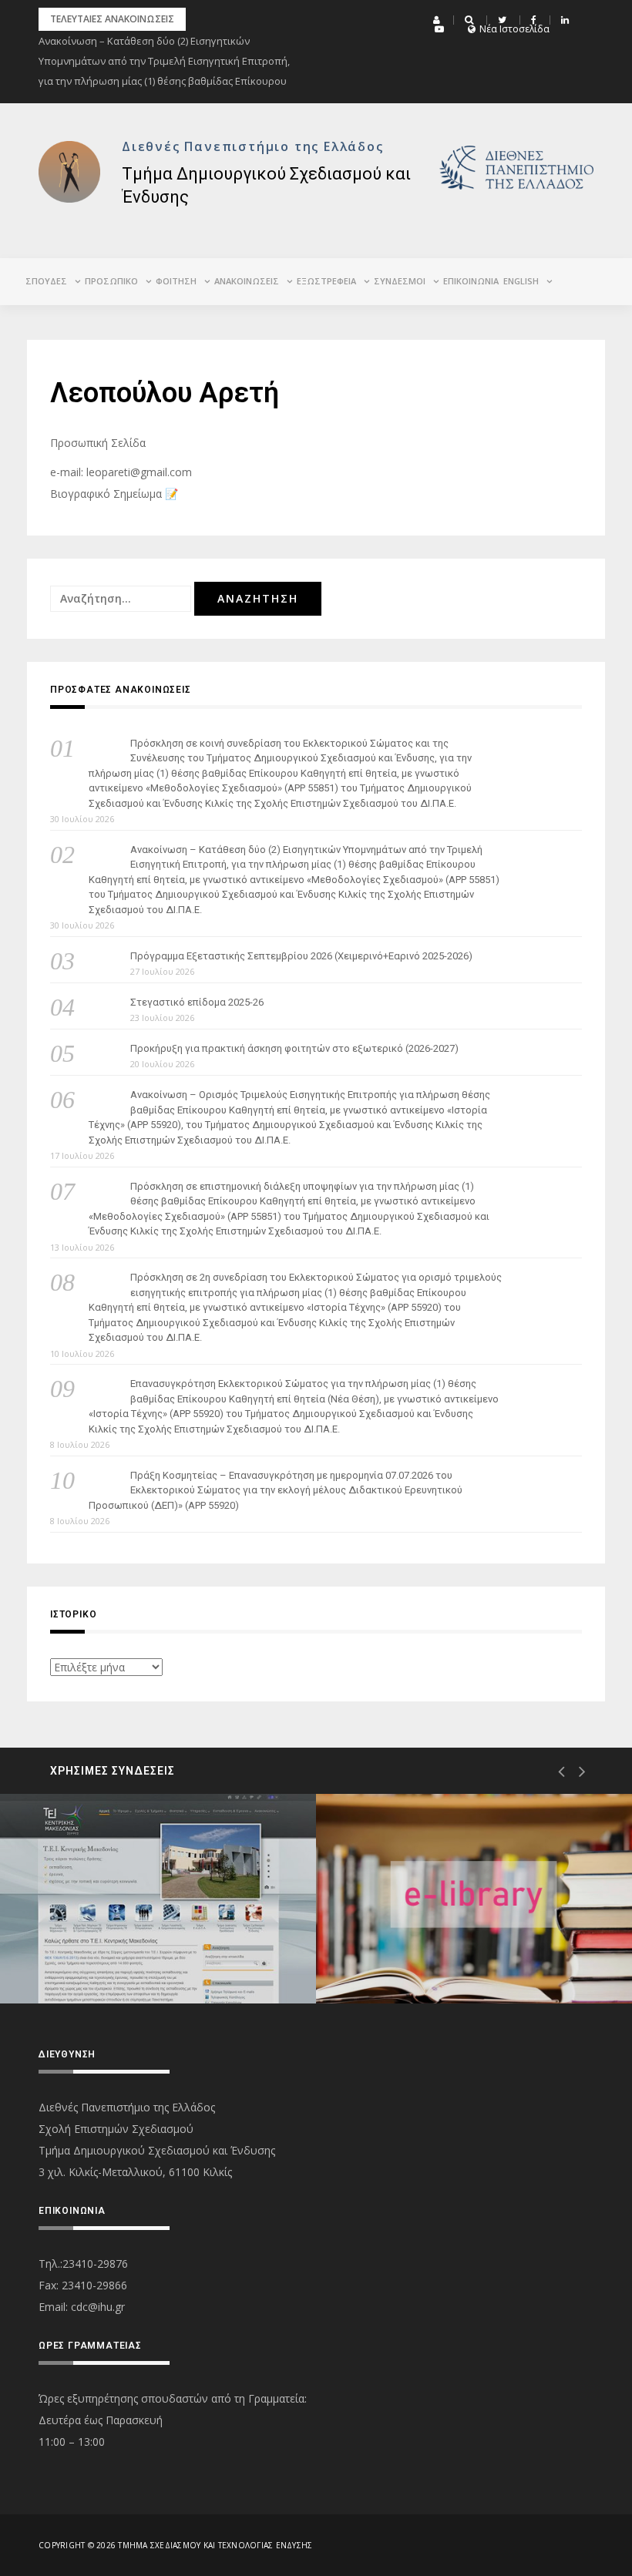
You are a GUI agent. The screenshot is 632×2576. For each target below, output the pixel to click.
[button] (439, 20)
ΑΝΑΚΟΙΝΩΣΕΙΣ (247, 281)
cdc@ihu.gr (98, 2307)
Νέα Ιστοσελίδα (514, 29)
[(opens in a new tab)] (158, 1899)
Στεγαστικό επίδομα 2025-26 (197, 1002)
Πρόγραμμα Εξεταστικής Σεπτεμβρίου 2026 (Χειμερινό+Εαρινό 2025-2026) (301, 956)
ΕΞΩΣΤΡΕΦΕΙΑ (326, 281)
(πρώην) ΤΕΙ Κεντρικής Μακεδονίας (152, 1948)
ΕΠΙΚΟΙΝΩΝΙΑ (471, 281)
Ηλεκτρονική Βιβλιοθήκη (442, 1948)
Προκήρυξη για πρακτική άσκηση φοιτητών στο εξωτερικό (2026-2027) (294, 1048)
